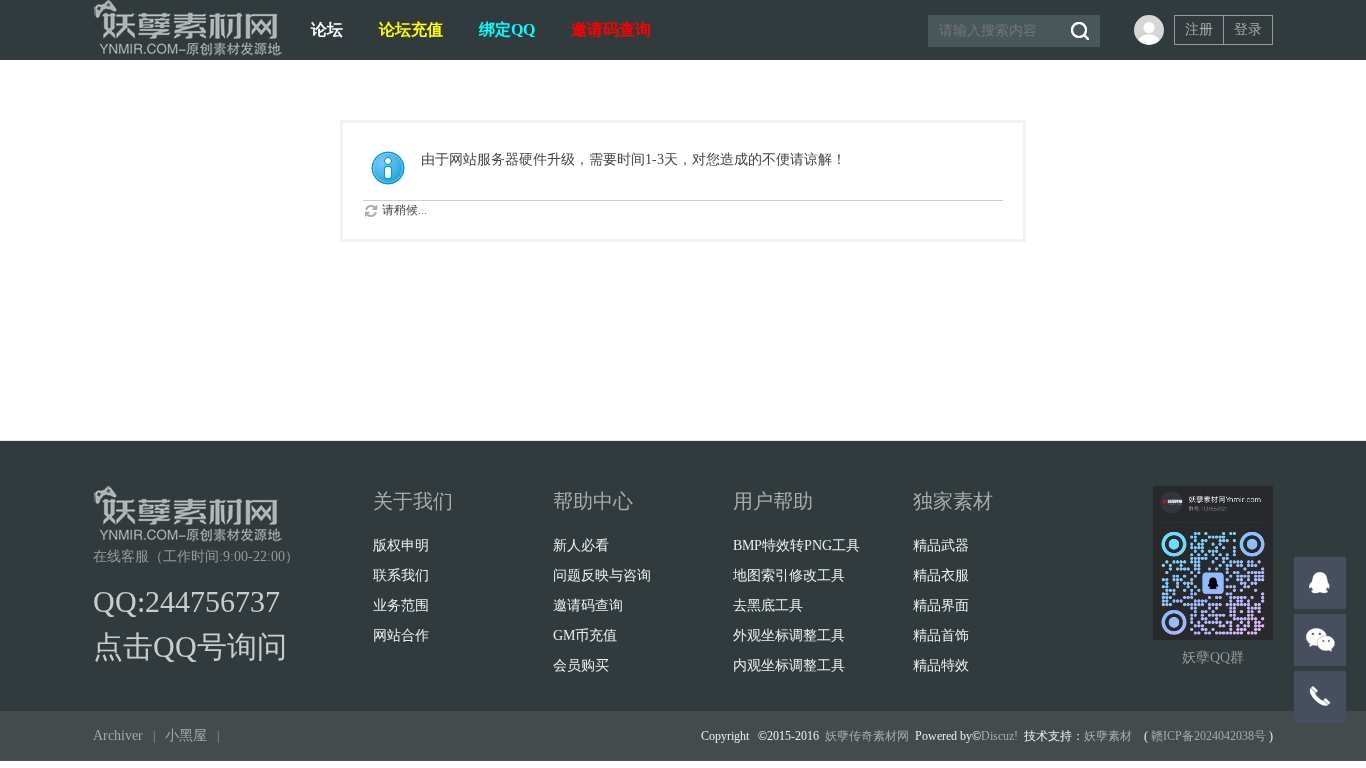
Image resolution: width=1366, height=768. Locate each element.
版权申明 (401, 545)
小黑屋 (186, 735)
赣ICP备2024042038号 (1208, 736)
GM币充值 (585, 635)
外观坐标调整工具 (789, 635)
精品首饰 (941, 635)
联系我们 (401, 575)
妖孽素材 (1108, 736)
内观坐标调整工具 (789, 665)
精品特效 (941, 665)
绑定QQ (507, 29)
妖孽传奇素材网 (867, 736)
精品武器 (941, 545)
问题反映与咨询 (602, 575)
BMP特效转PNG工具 (796, 545)
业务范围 (401, 605)
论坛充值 (411, 29)
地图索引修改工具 (789, 575)
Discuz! (999, 736)
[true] (1079, 31)
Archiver (118, 735)
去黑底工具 (768, 605)
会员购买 (581, 665)
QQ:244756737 (186, 601)
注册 (1199, 29)
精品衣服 (941, 575)
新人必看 (581, 545)
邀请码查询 (611, 29)
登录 (1248, 29)
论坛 (327, 29)
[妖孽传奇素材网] (187, 52)
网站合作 (401, 635)
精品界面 (941, 605)
